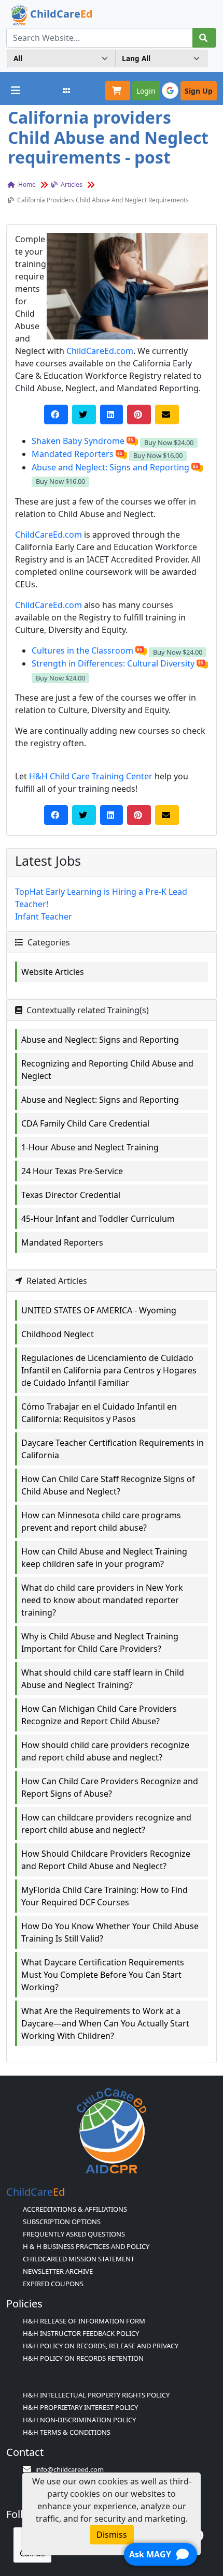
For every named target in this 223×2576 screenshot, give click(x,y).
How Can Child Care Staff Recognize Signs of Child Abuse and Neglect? (108, 1485)
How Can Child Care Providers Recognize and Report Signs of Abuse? (110, 1787)
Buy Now (169, 442)
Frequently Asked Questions (74, 2234)
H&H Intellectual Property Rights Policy (96, 2395)
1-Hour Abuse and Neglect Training (90, 1147)
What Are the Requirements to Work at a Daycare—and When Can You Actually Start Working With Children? (105, 2023)
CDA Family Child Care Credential (85, 1123)
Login (146, 91)
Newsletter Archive (58, 2271)
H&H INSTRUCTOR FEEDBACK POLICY (81, 2333)
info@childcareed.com (69, 2469)
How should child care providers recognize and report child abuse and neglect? (105, 1751)
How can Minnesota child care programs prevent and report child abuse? (101, 1521)
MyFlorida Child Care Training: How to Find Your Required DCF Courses (104, 1896)
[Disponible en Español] (132, 441)
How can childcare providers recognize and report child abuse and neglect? (106, 1824)
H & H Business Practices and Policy (86, 2246)
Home (26, 184)
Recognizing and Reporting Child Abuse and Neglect (107, 1070)
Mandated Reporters (62, 1242)
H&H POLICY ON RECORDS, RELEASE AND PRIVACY (101, 2346)
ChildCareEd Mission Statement (79, 2259)
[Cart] (118, 91)
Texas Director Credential (71, 1195)
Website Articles (53, 972)
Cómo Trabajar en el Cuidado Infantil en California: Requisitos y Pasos (99, 1413)
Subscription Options (62, 2222)
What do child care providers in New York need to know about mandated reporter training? (102, 1600)
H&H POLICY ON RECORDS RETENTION (83, 2358)
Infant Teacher (44, 916)
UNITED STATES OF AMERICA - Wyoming (99, 1310)
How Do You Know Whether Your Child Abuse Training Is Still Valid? (110, 1932)
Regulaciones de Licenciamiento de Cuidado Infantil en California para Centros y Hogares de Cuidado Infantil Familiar (109, 1370)
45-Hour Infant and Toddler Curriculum (98, 1219)
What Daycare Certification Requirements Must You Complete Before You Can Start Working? (103, 1975)
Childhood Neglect (58, 1334)
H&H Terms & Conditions (67, 2432)
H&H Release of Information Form (84, 2321)
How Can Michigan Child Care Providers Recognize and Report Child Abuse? (99, 1715)
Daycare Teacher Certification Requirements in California (113, 1449)
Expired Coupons (53, 2284)
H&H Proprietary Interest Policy (80, 2407)
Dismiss (112, 2535)
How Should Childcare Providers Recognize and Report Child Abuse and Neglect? (106, 1860)
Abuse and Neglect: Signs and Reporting (100, 1040)
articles (71, 184)
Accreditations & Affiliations (75, 2209)
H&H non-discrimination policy (79, 2420)
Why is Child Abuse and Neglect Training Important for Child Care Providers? (100, 1642)
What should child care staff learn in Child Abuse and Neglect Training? (103, 1679)
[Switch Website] (66, 91)
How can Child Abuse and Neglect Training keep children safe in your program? (104, 1558)
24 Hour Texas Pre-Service (72, 1171)
